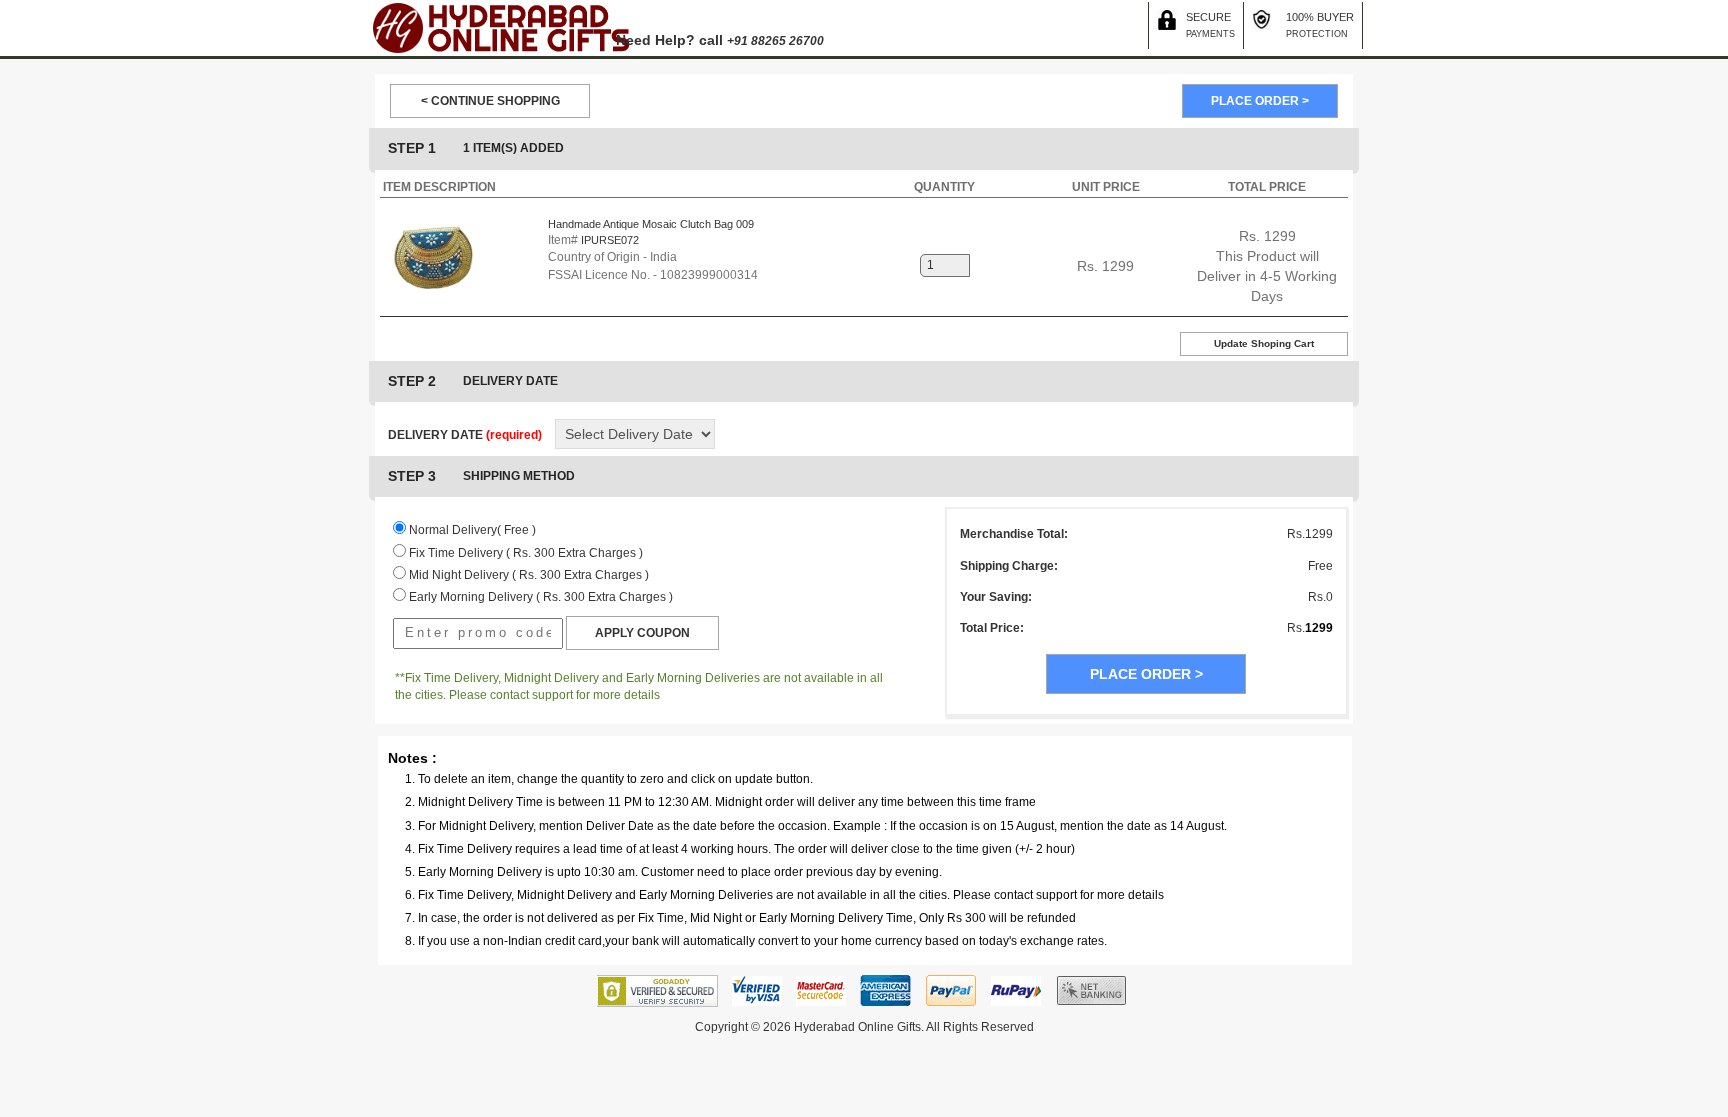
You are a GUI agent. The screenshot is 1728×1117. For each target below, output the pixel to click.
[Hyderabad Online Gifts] (500, 27)
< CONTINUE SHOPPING (490, 101)
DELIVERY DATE (465, 435)
